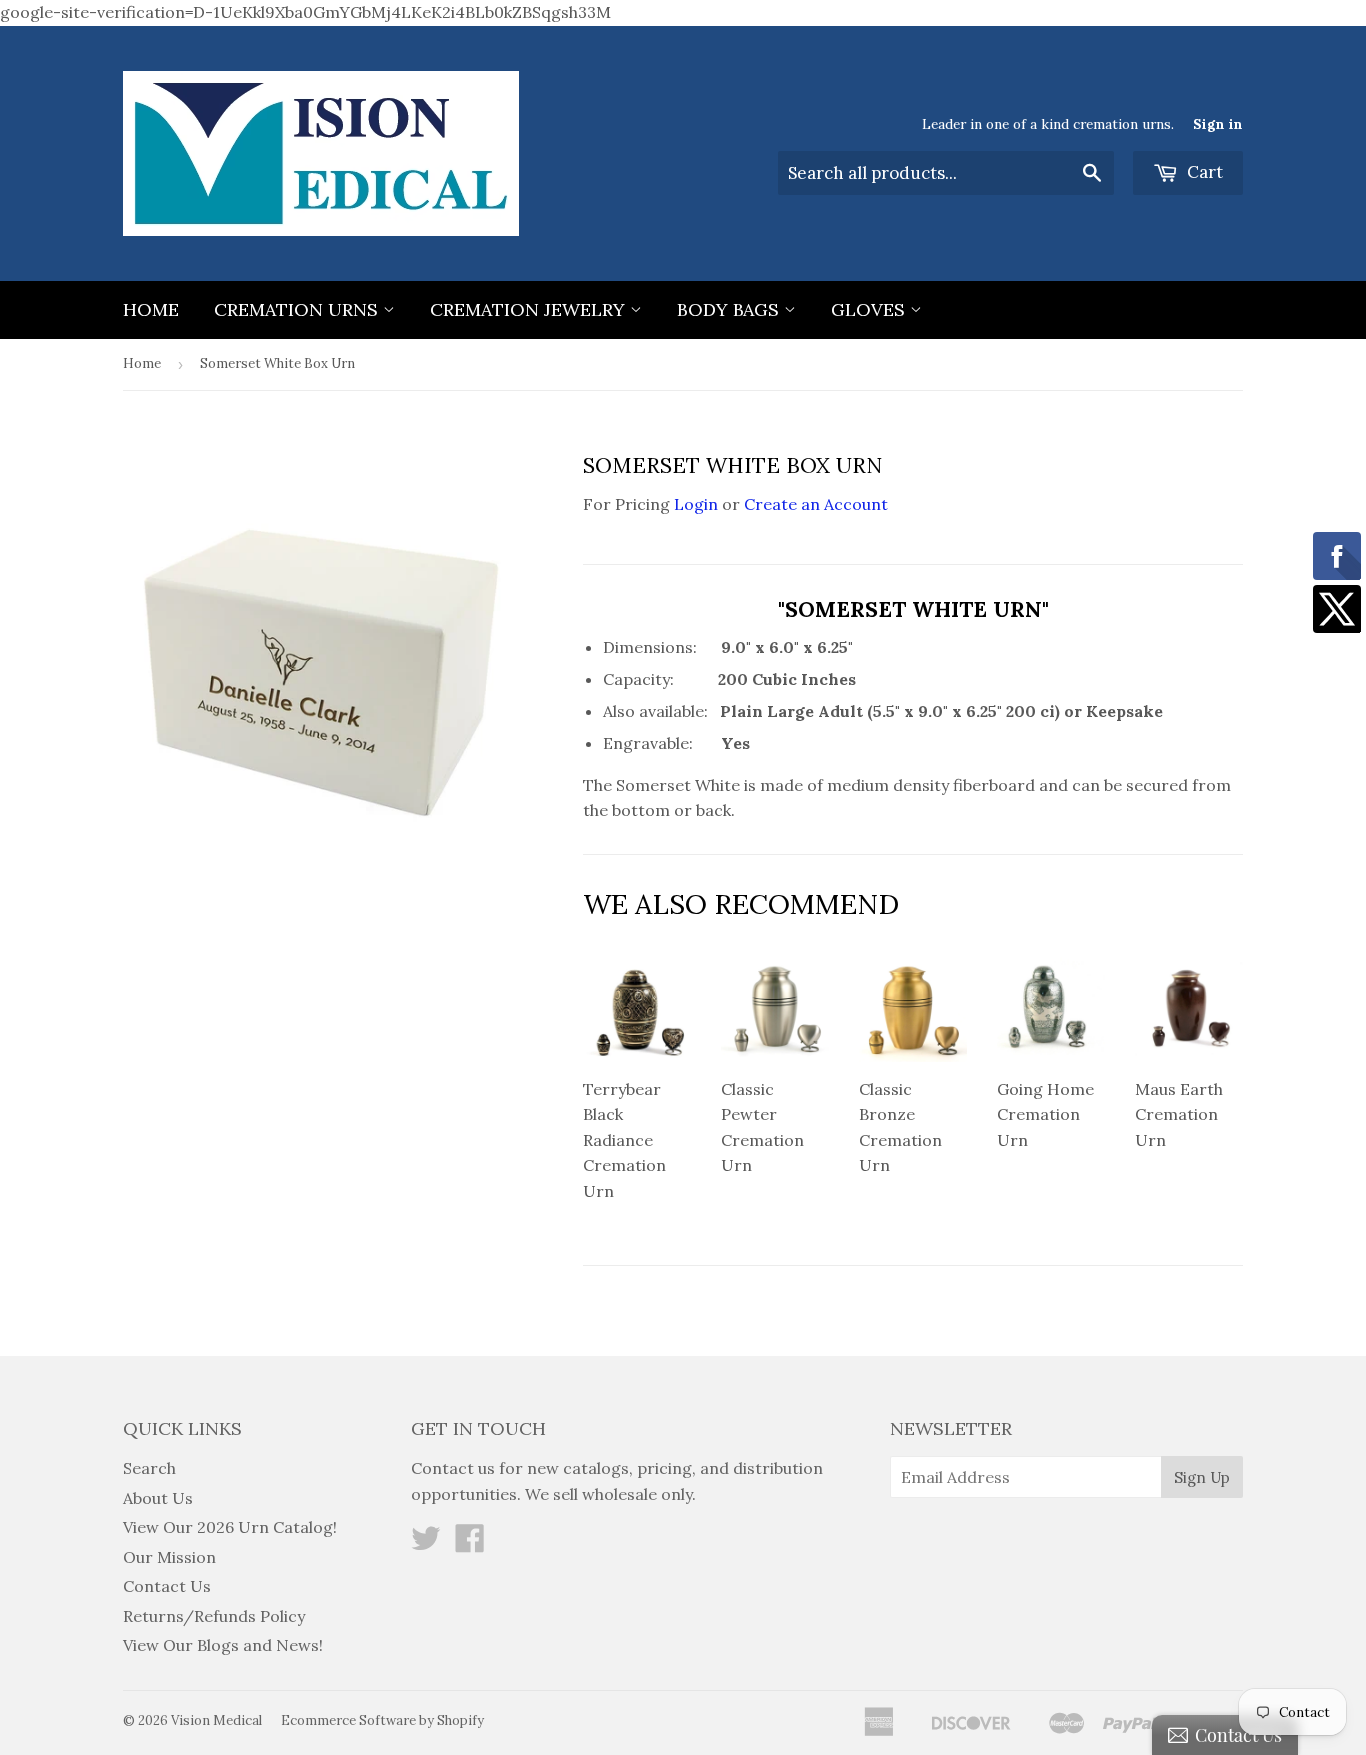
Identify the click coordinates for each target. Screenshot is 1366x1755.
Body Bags (730, 309)
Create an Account (816, 504)
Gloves (870, 309)
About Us (158, 1498)
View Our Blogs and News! (223, 1645)
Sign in (1218, 124)
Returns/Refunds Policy (214, 1616)
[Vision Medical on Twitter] (426, 1544)
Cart (1203, 172)
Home (151, 309)
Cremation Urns (298, 309)
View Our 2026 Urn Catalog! (230, 1527)
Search (149, 1468)
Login (696, 504)
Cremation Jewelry (530, 309)
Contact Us (167, 1586)
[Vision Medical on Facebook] (470, 1544)
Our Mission (169, 1557)
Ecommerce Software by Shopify (382, 1720)
